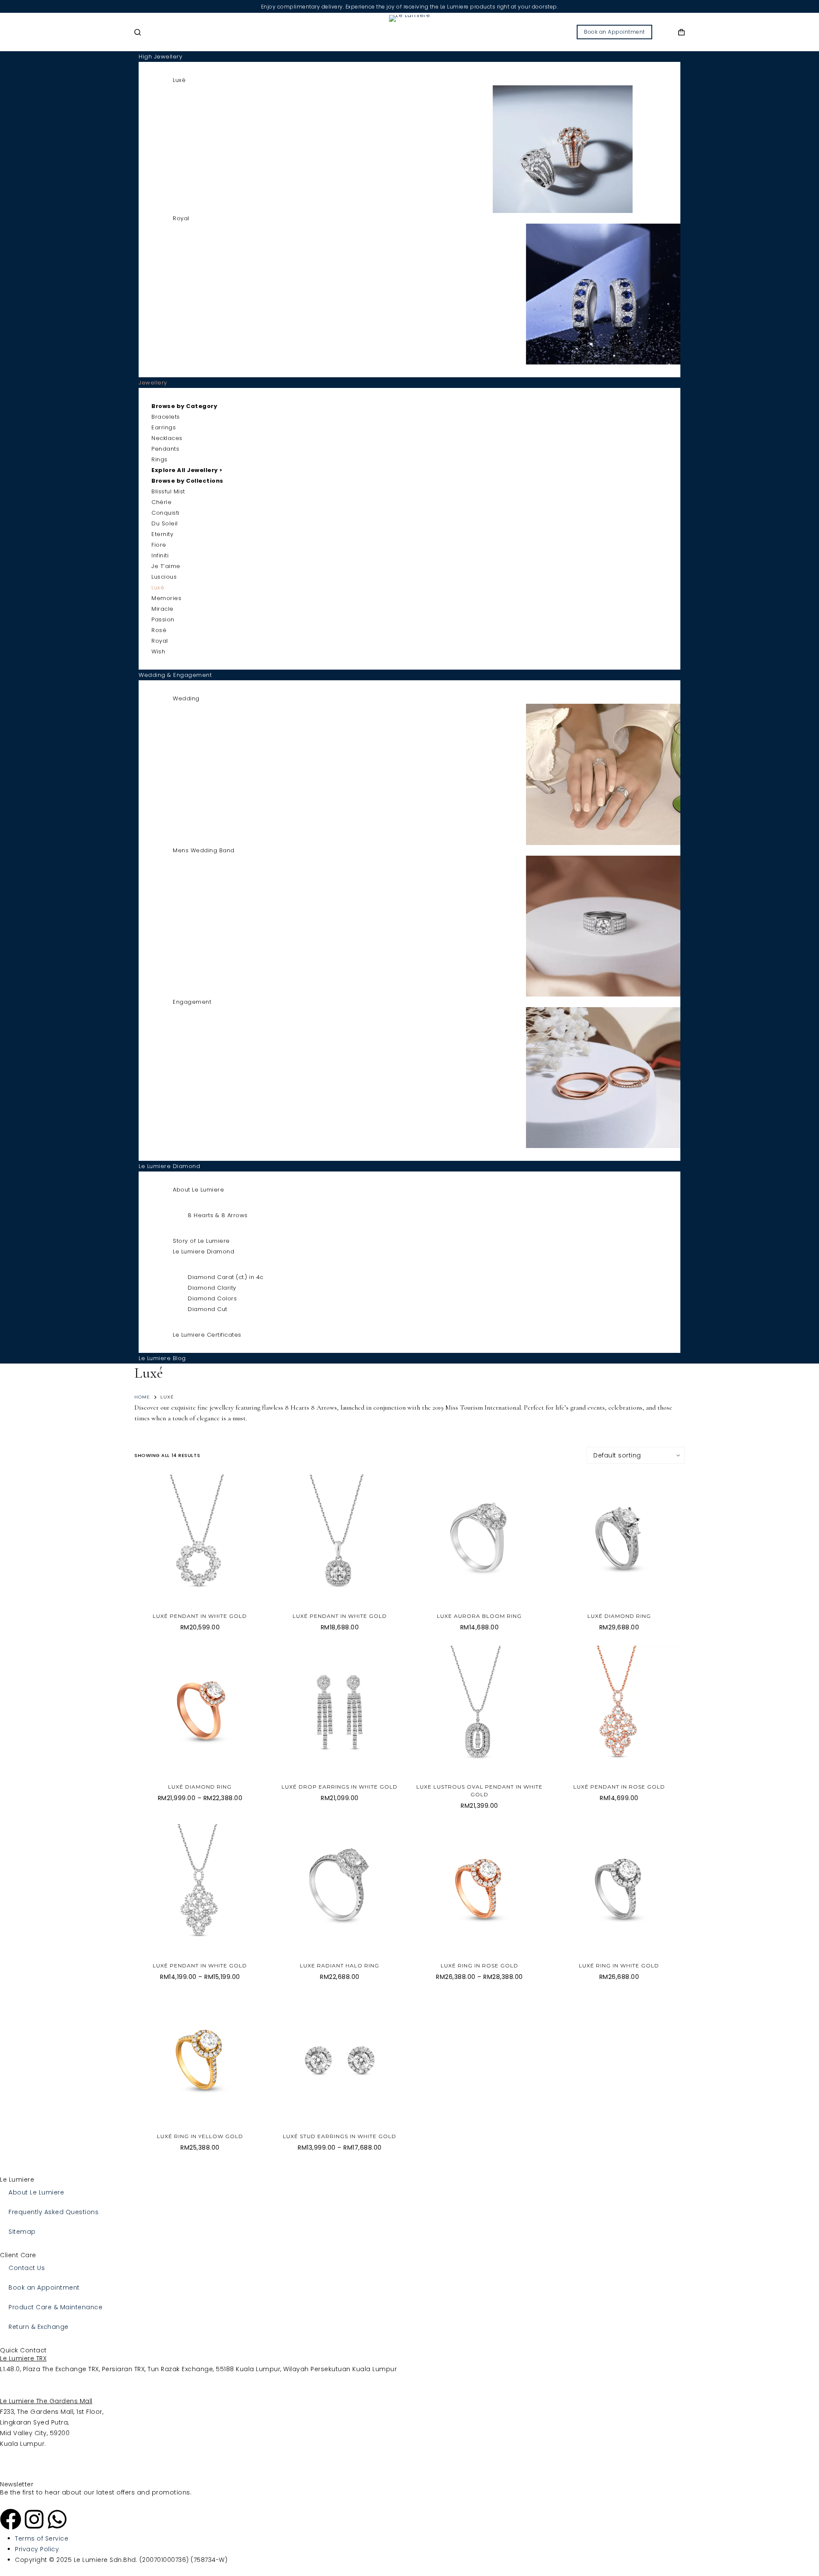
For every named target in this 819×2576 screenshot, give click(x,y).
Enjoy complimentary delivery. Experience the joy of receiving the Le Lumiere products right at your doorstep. (410, 7)
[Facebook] (11, 2519)
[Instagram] (34, 2519)
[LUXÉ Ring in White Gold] (619, 1890)
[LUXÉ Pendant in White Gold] (200, 1540)
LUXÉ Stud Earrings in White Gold (340, 2136)
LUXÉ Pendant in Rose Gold (619, 1787)
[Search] (138, 32)
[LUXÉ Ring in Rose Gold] (479, 1890)
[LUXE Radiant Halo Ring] (340, 1890)
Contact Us (27, 2268)
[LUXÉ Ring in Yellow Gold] (200, 2061)
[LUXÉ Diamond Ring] (619, 1540)
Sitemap (22, 2232)
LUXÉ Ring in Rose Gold (479, 1966)
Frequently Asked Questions (54, 2212)
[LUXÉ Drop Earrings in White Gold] (340, 1711)
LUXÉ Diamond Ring (619, 1616)
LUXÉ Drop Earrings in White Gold (340, 1787)
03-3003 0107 (21, 2390)
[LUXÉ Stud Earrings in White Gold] (340, 2061)
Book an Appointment (614, 32)
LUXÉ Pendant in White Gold (200, 1616)
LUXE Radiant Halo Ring (340, 1966)
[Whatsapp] (57, 2519)
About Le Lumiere (36, 2192)
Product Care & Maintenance (55, 2307)
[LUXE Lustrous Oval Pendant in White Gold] (479, 1711)
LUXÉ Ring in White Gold (619, 1966)
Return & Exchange (39, 2327)
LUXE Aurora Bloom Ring (479, 1616)
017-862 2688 (21, 2454)
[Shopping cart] (681, 32)
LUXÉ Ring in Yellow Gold (200, 2136)
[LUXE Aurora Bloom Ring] (479, 1540)
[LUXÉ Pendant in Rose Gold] (619, 1711)
